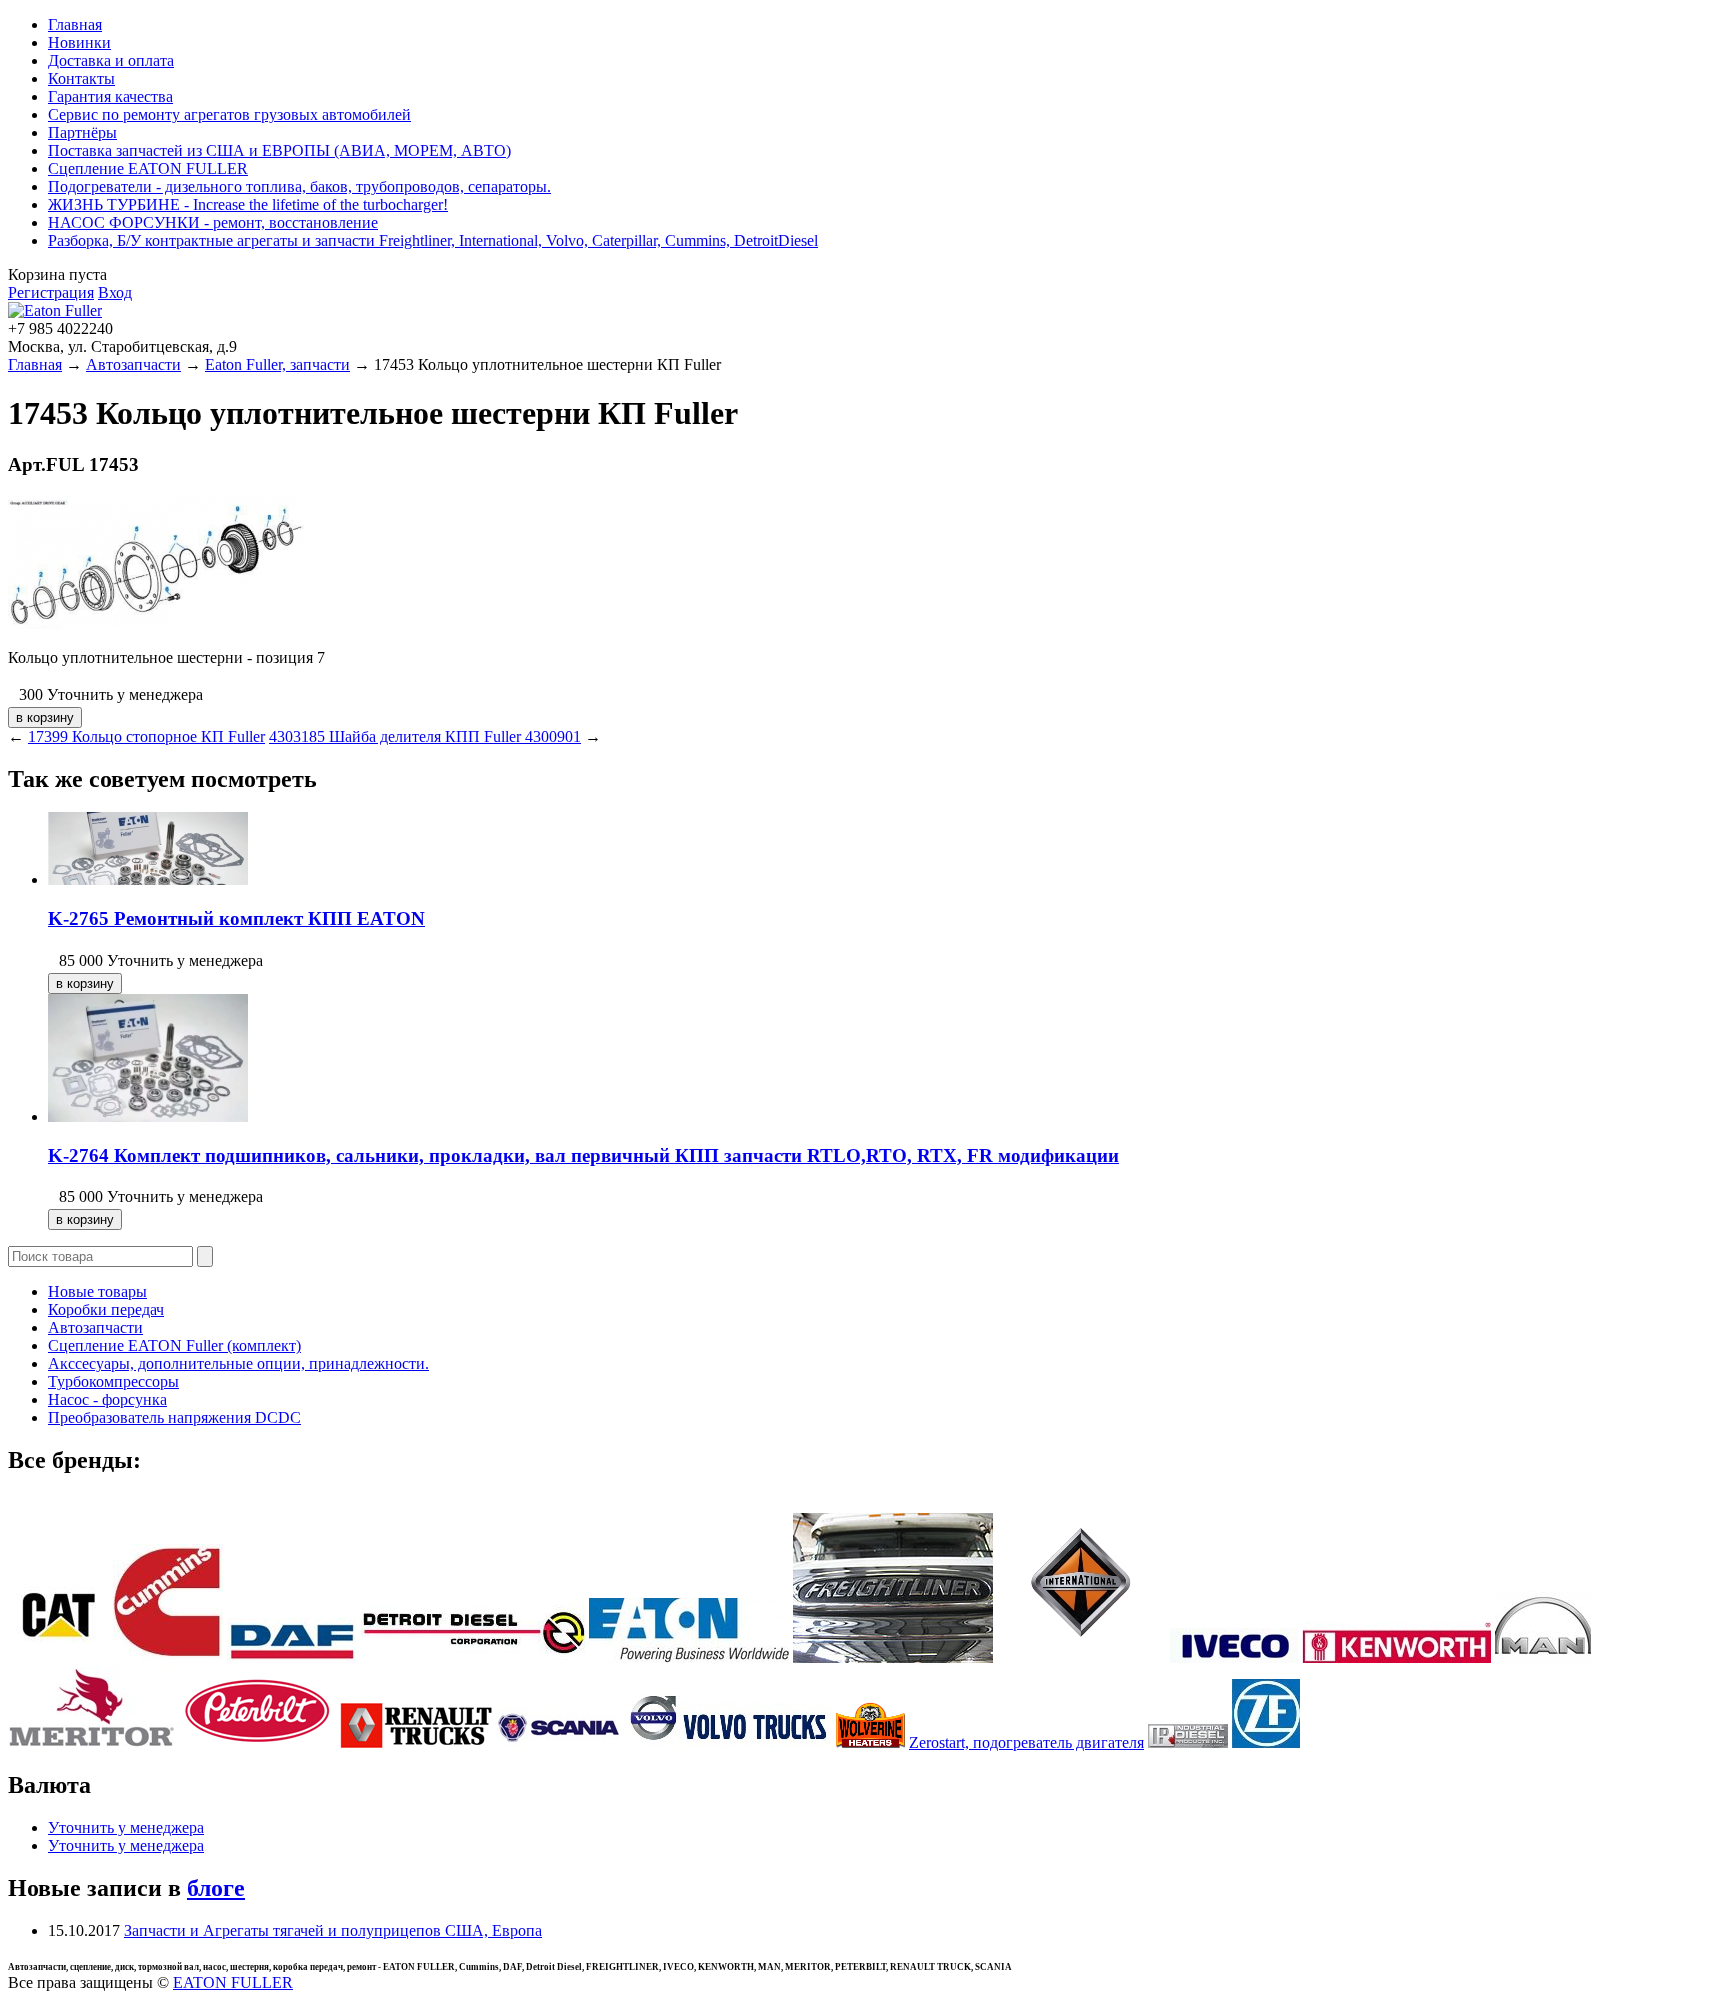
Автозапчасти (133, 364)
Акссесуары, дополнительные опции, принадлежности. (238, 1363)
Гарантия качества (110, 96)
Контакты (81, 78)
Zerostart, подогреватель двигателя (1026, 1742)
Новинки (79, 42)
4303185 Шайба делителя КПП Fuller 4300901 (425, 736)
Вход (115, 292)
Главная (75, 24)
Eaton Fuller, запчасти (277, 364)
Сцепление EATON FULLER (148, 168)
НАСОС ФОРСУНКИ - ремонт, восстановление (213, 222)
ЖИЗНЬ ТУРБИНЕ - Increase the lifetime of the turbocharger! (248, 204)
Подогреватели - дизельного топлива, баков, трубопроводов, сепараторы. (299, 186)
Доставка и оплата (111, 60)
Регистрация (51, 292)
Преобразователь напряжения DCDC (174, 1417)
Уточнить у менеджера (126, 1827)
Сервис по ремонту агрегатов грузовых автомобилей (229, 114)
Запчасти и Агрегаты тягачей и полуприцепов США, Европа (333, 1930)
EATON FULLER (233, 1982)
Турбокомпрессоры (113, 1381)
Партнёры (82, 132)
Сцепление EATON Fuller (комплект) (174, 1345)
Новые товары (97, 1291)
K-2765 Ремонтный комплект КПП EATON (236, 918)
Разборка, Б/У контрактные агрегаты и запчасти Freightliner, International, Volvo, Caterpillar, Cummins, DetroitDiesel (433, 240)
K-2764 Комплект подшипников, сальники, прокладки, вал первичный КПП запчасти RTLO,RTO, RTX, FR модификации (583, 1155)
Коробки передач (106, 1309)
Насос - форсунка (107, 1399)
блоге (216, 1888)
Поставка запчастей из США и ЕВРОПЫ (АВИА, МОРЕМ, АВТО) (279, 150)
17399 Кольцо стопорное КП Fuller (146, 736)
